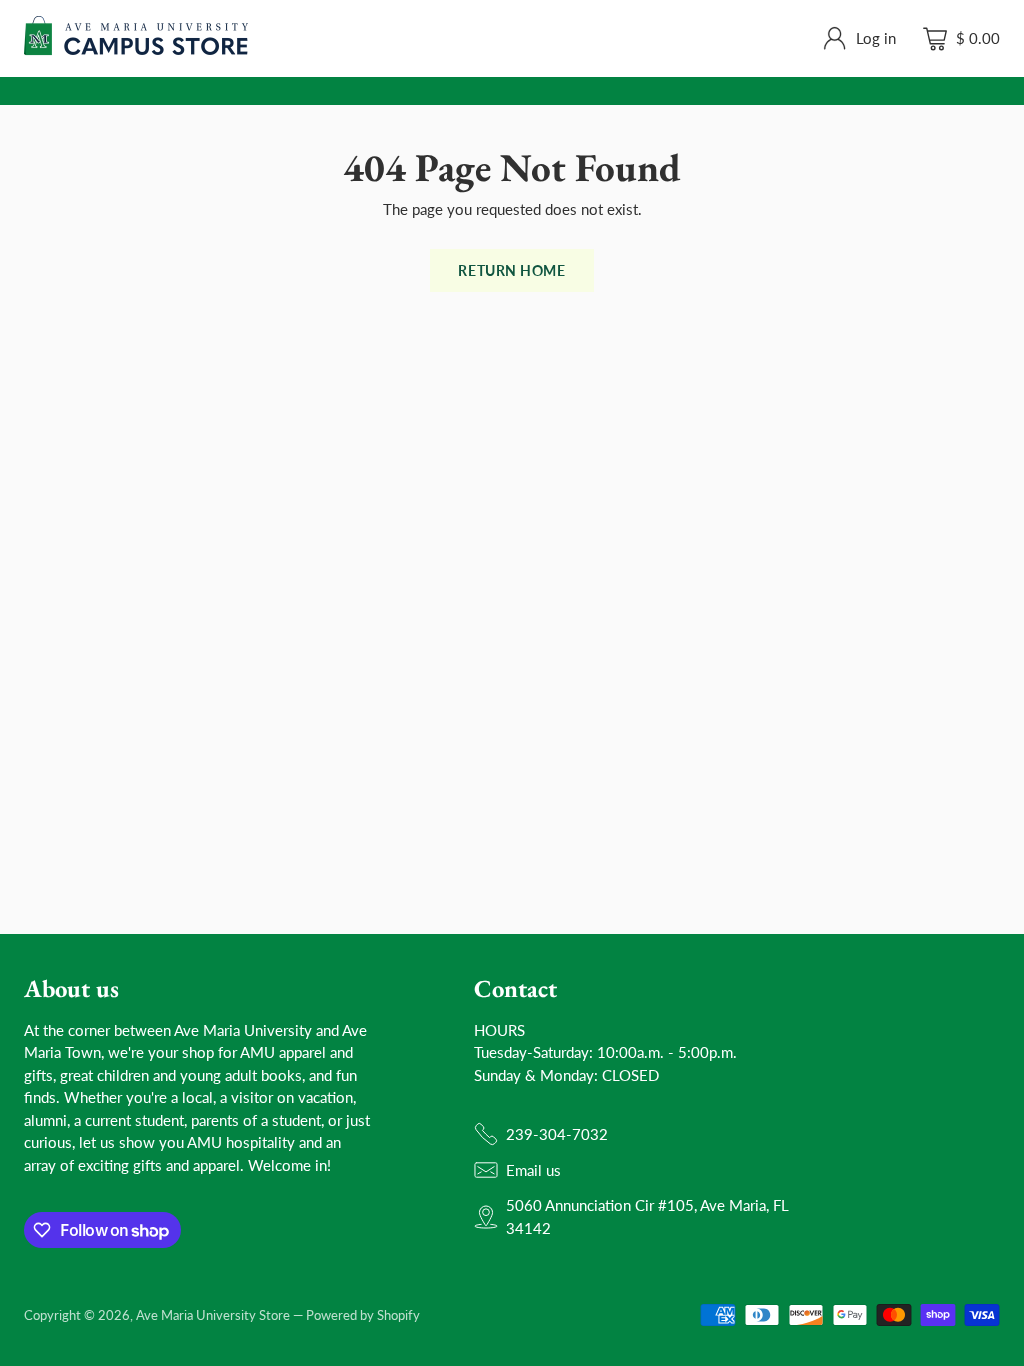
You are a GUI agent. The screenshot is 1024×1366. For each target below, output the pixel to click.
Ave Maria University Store (213, 1315)
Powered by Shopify (363, 1315)
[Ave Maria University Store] (136, 38)
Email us (533, 1170)
